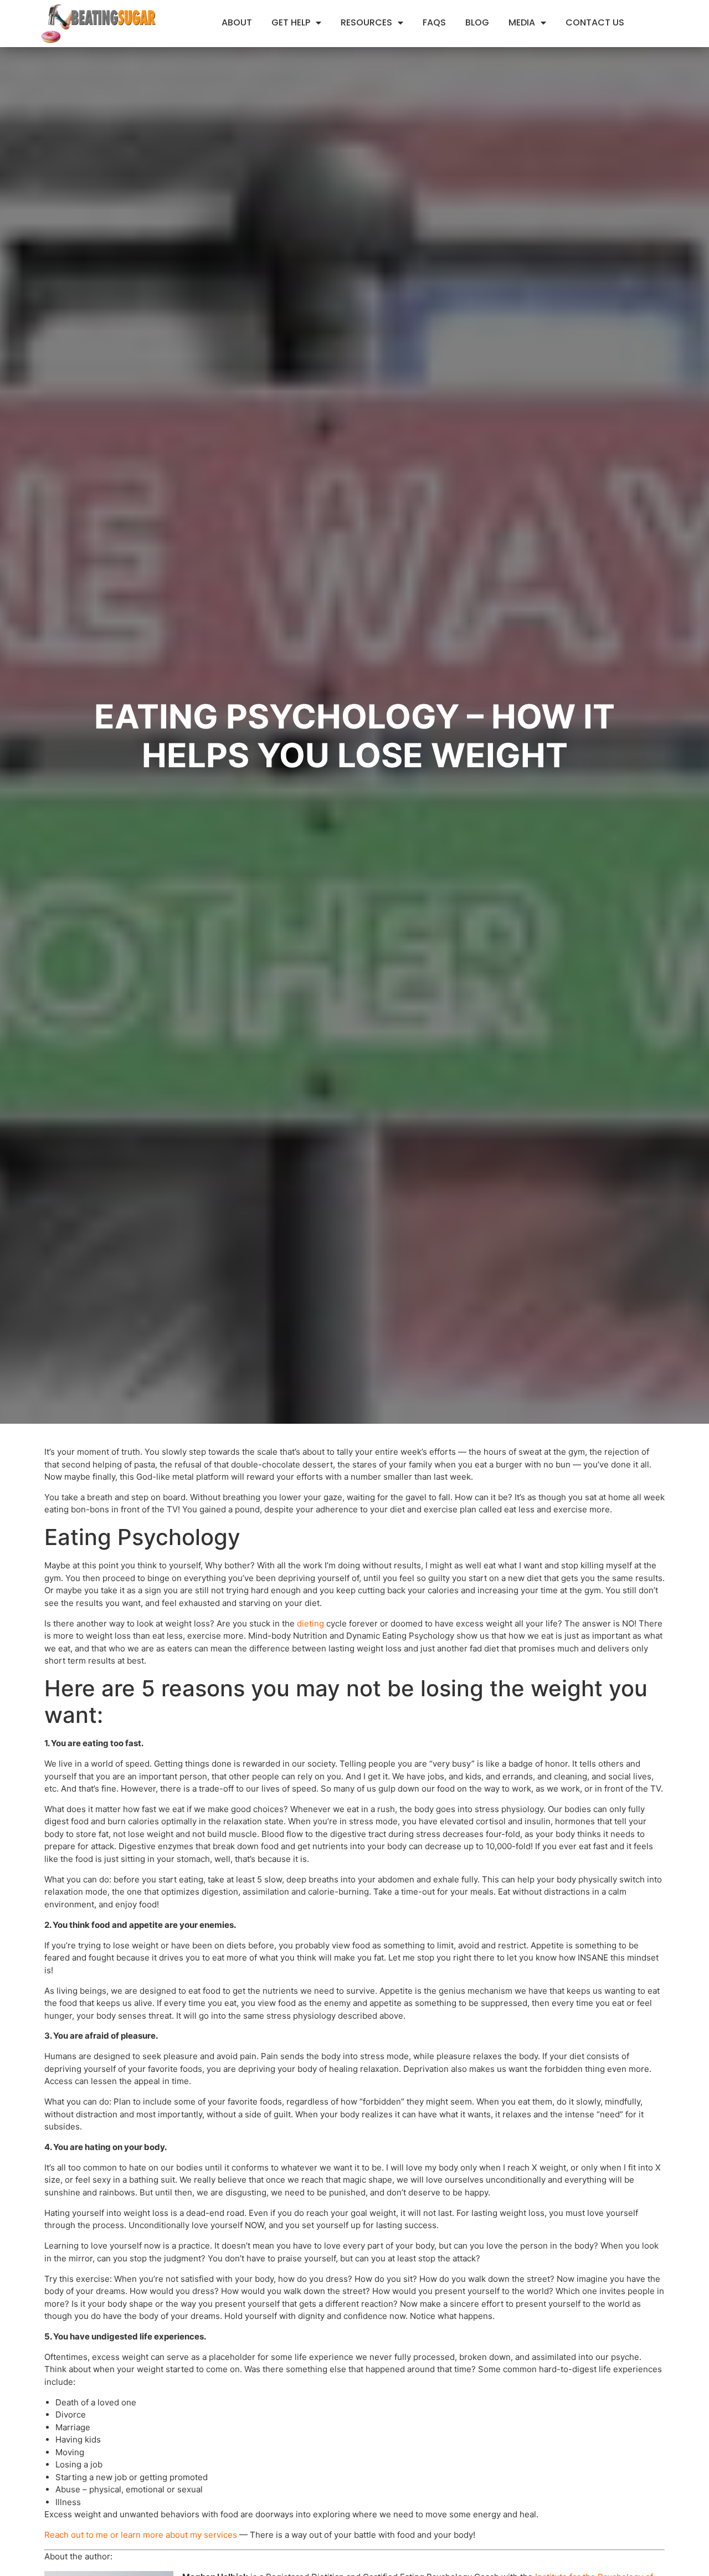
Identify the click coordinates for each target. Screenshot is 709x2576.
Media (522, 22)
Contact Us (595, 22)
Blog (477, 22)
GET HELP (291, 22)
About (237, 22)
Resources (366, 22)
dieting (310, 1623)
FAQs (434, 22)
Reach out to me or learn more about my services (141, 2535)
